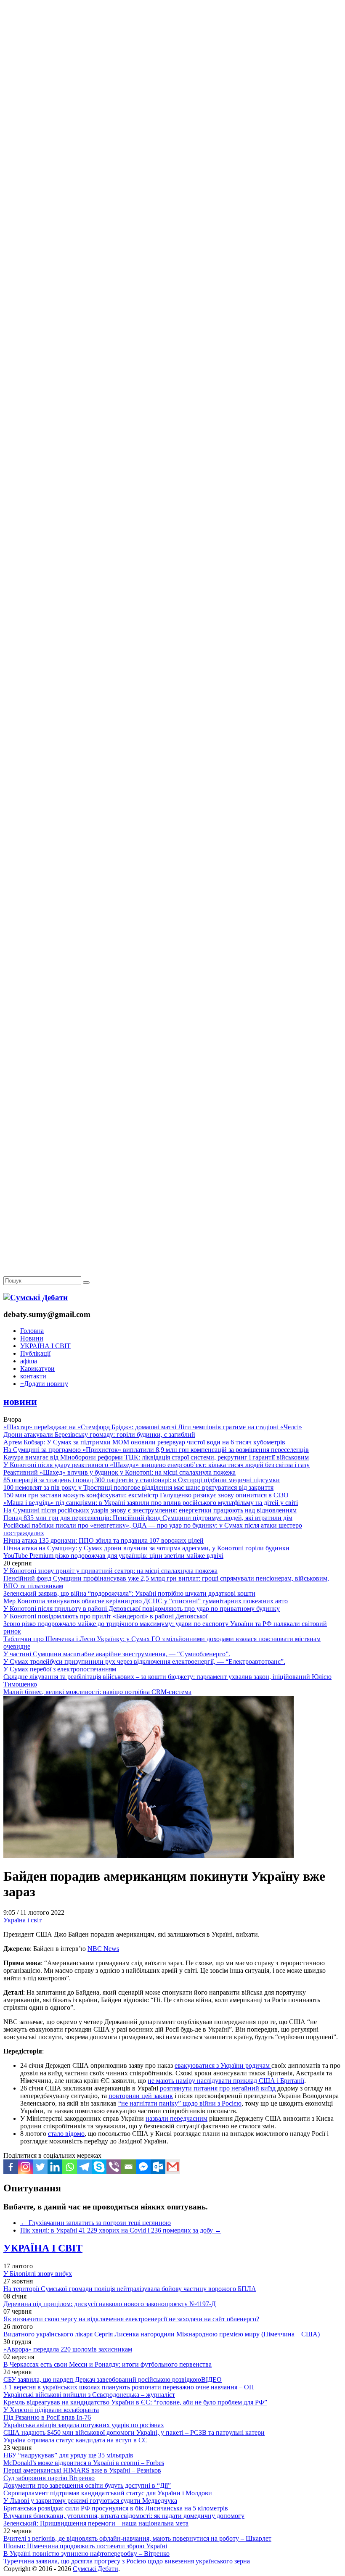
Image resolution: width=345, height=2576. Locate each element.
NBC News (103, 1949)
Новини (32, 1338)
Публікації (35, 1353)
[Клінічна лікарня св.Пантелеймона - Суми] (172, 64)
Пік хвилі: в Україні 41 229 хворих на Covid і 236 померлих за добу (121, 2230)
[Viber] (114, 2167)
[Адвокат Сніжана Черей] (172, 129)
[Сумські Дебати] (36, 1297)
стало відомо (66, 2134)
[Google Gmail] (173, 2167)
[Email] (129, 2167)
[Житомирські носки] (172, 194)
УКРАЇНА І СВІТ (45, 1346)
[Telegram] (84, 2167)
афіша (29, 1361)
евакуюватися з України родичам (223, 2065)
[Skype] (99, 2167)
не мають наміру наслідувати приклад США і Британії (226, 2081)
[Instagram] (25, 2167)
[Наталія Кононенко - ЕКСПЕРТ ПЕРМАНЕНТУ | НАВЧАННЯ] (172, 258)
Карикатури (37, 1368)
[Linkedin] (55, 2167)
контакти (33, 1376)
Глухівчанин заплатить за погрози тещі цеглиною (96, 2223)
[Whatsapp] (70, 2167)
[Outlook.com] (158, 2167)
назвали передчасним (176, 2118)
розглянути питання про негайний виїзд (219, 2088)
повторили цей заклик (141, 2096)
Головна (32, 1331)
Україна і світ (23, 1920)
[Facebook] (11, 2167)
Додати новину (44, 1384)
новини (20, 1401)
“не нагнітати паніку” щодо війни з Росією (180, 2103)
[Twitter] (40, 2167)
